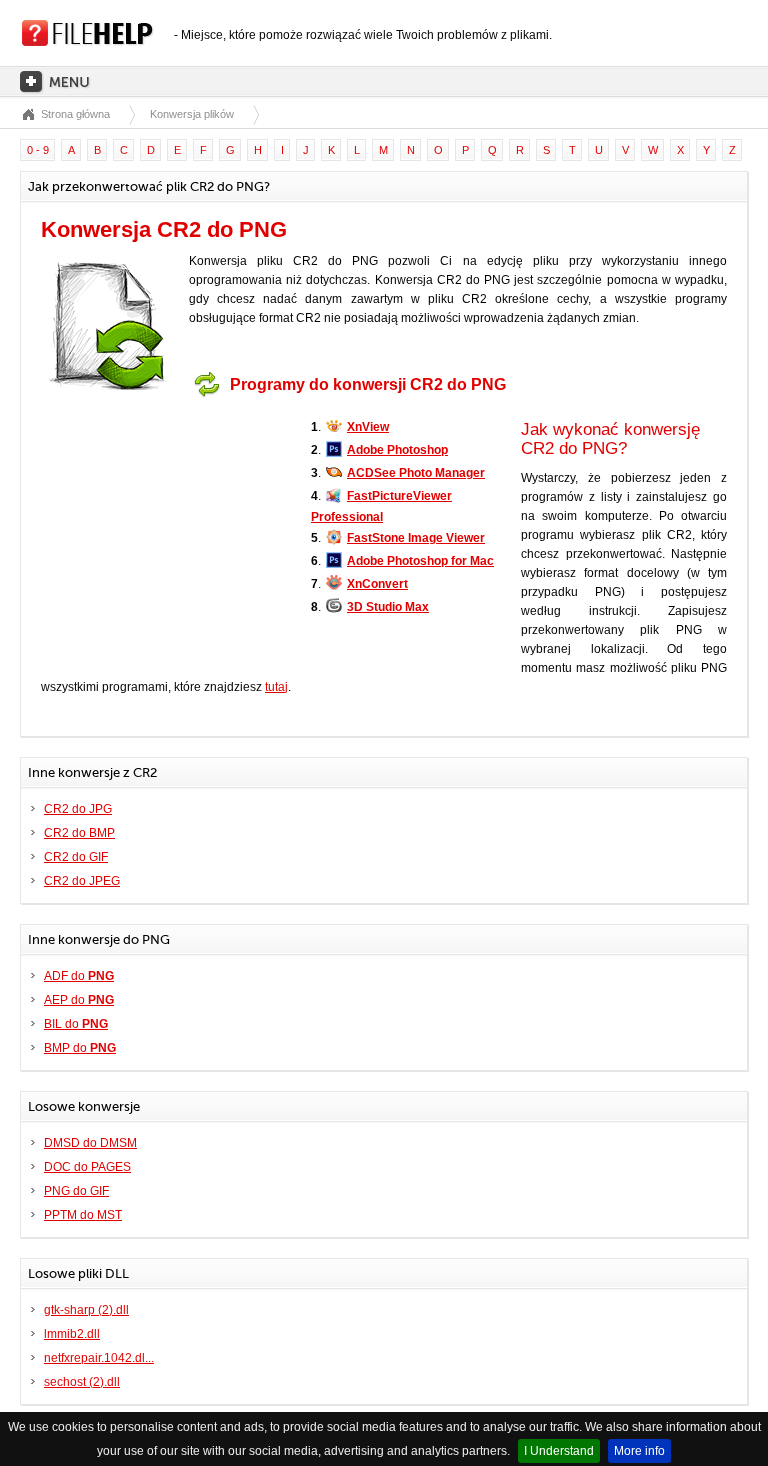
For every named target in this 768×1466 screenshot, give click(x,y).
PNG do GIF (76, 1191)
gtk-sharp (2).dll (86, 1310)
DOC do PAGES (87, 1167)
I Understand (559, 1451)
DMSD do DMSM (90, 1143)
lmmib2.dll (72, 1334)
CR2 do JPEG (82, 881)
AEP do (79, 1000)
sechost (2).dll (82, 1382)
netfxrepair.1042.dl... (99, 1358)
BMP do (80, 1048)
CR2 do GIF (76, 857)
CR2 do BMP (79, 833)
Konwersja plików (192, 114)
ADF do (79, 976)
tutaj (276, 687)
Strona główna (75, 114)
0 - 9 (38, 150)
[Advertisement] (166, 531)
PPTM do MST (83, 1215)
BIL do (76, 1024)
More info (639, 1451)
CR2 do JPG (78, 809)
